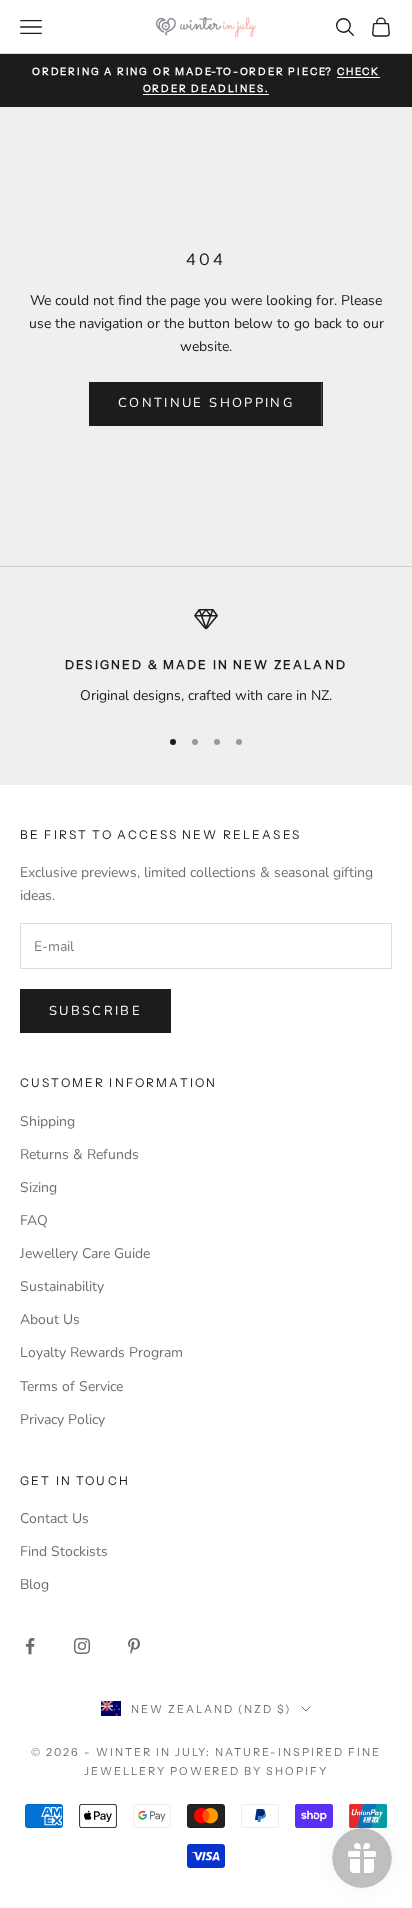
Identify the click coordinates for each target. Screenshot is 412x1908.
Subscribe (95, 1011)
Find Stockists (64, 1551)
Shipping (47, 1121)
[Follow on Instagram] (82, 1646)
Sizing (38, 1187)
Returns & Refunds (79, 1154)
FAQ (34, 1220)
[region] (206, 656)
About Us (50, 1319)
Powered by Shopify (249, 1771)
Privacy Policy (62, 1419)
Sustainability (62, 1286)
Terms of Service (71, 1386)
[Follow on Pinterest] (134, 1646)
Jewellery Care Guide (85, 1253)
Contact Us (54, 1518)
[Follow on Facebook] (30, 1646)
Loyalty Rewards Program (101, 1352)
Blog (34, 1584)
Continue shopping (206, 403)
